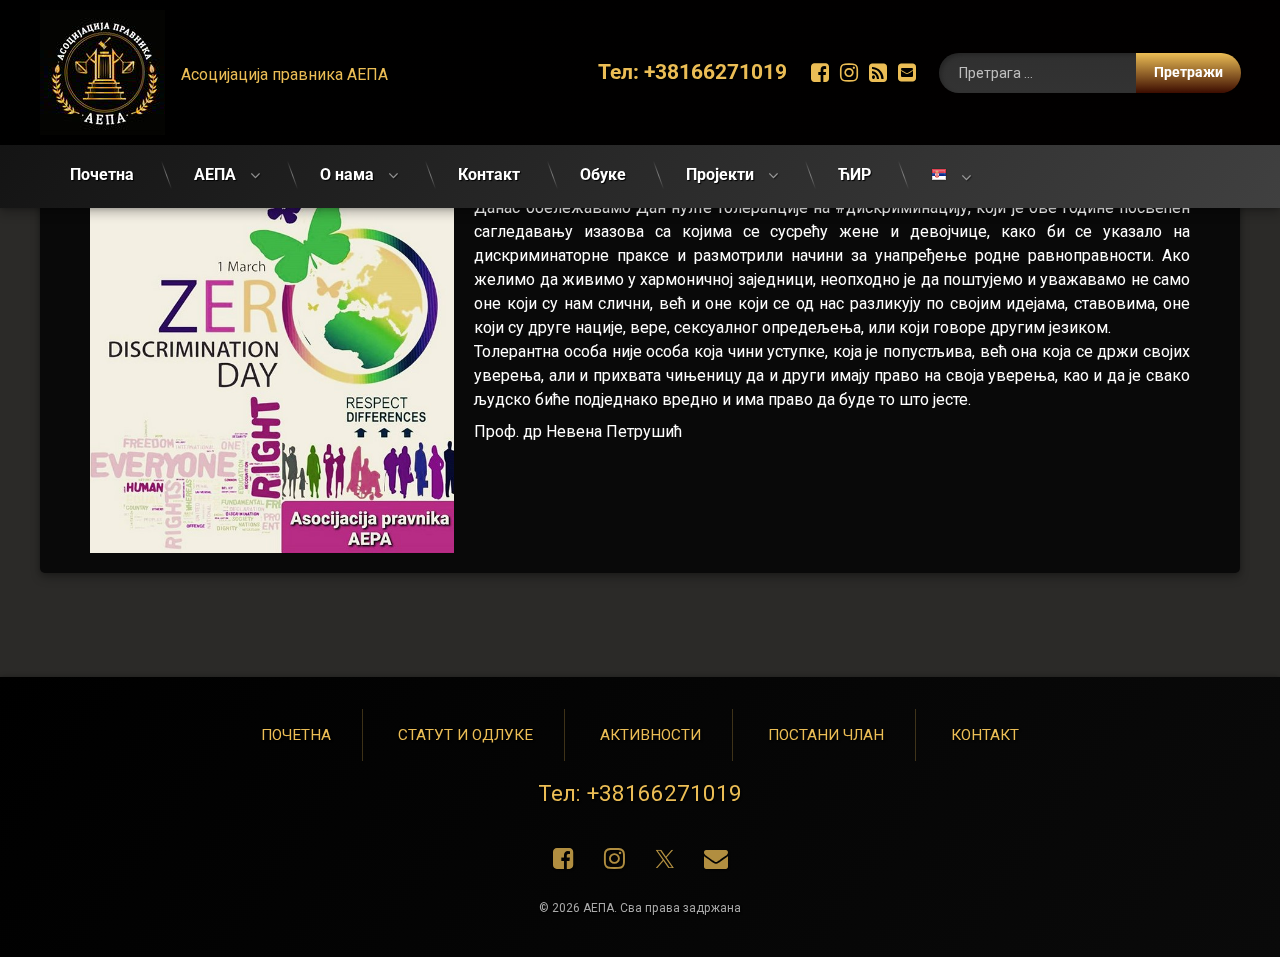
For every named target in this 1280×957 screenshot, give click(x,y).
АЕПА (215, 174)
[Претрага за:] (1090, 73)
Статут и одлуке (465, 735)
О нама (347, 174)
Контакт (489, 174)
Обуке (603, 174)
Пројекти (720, 174)
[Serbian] (951, 176)
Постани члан (826, 735)
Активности (650, 735)
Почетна (102, 174)
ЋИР (854, 174)
